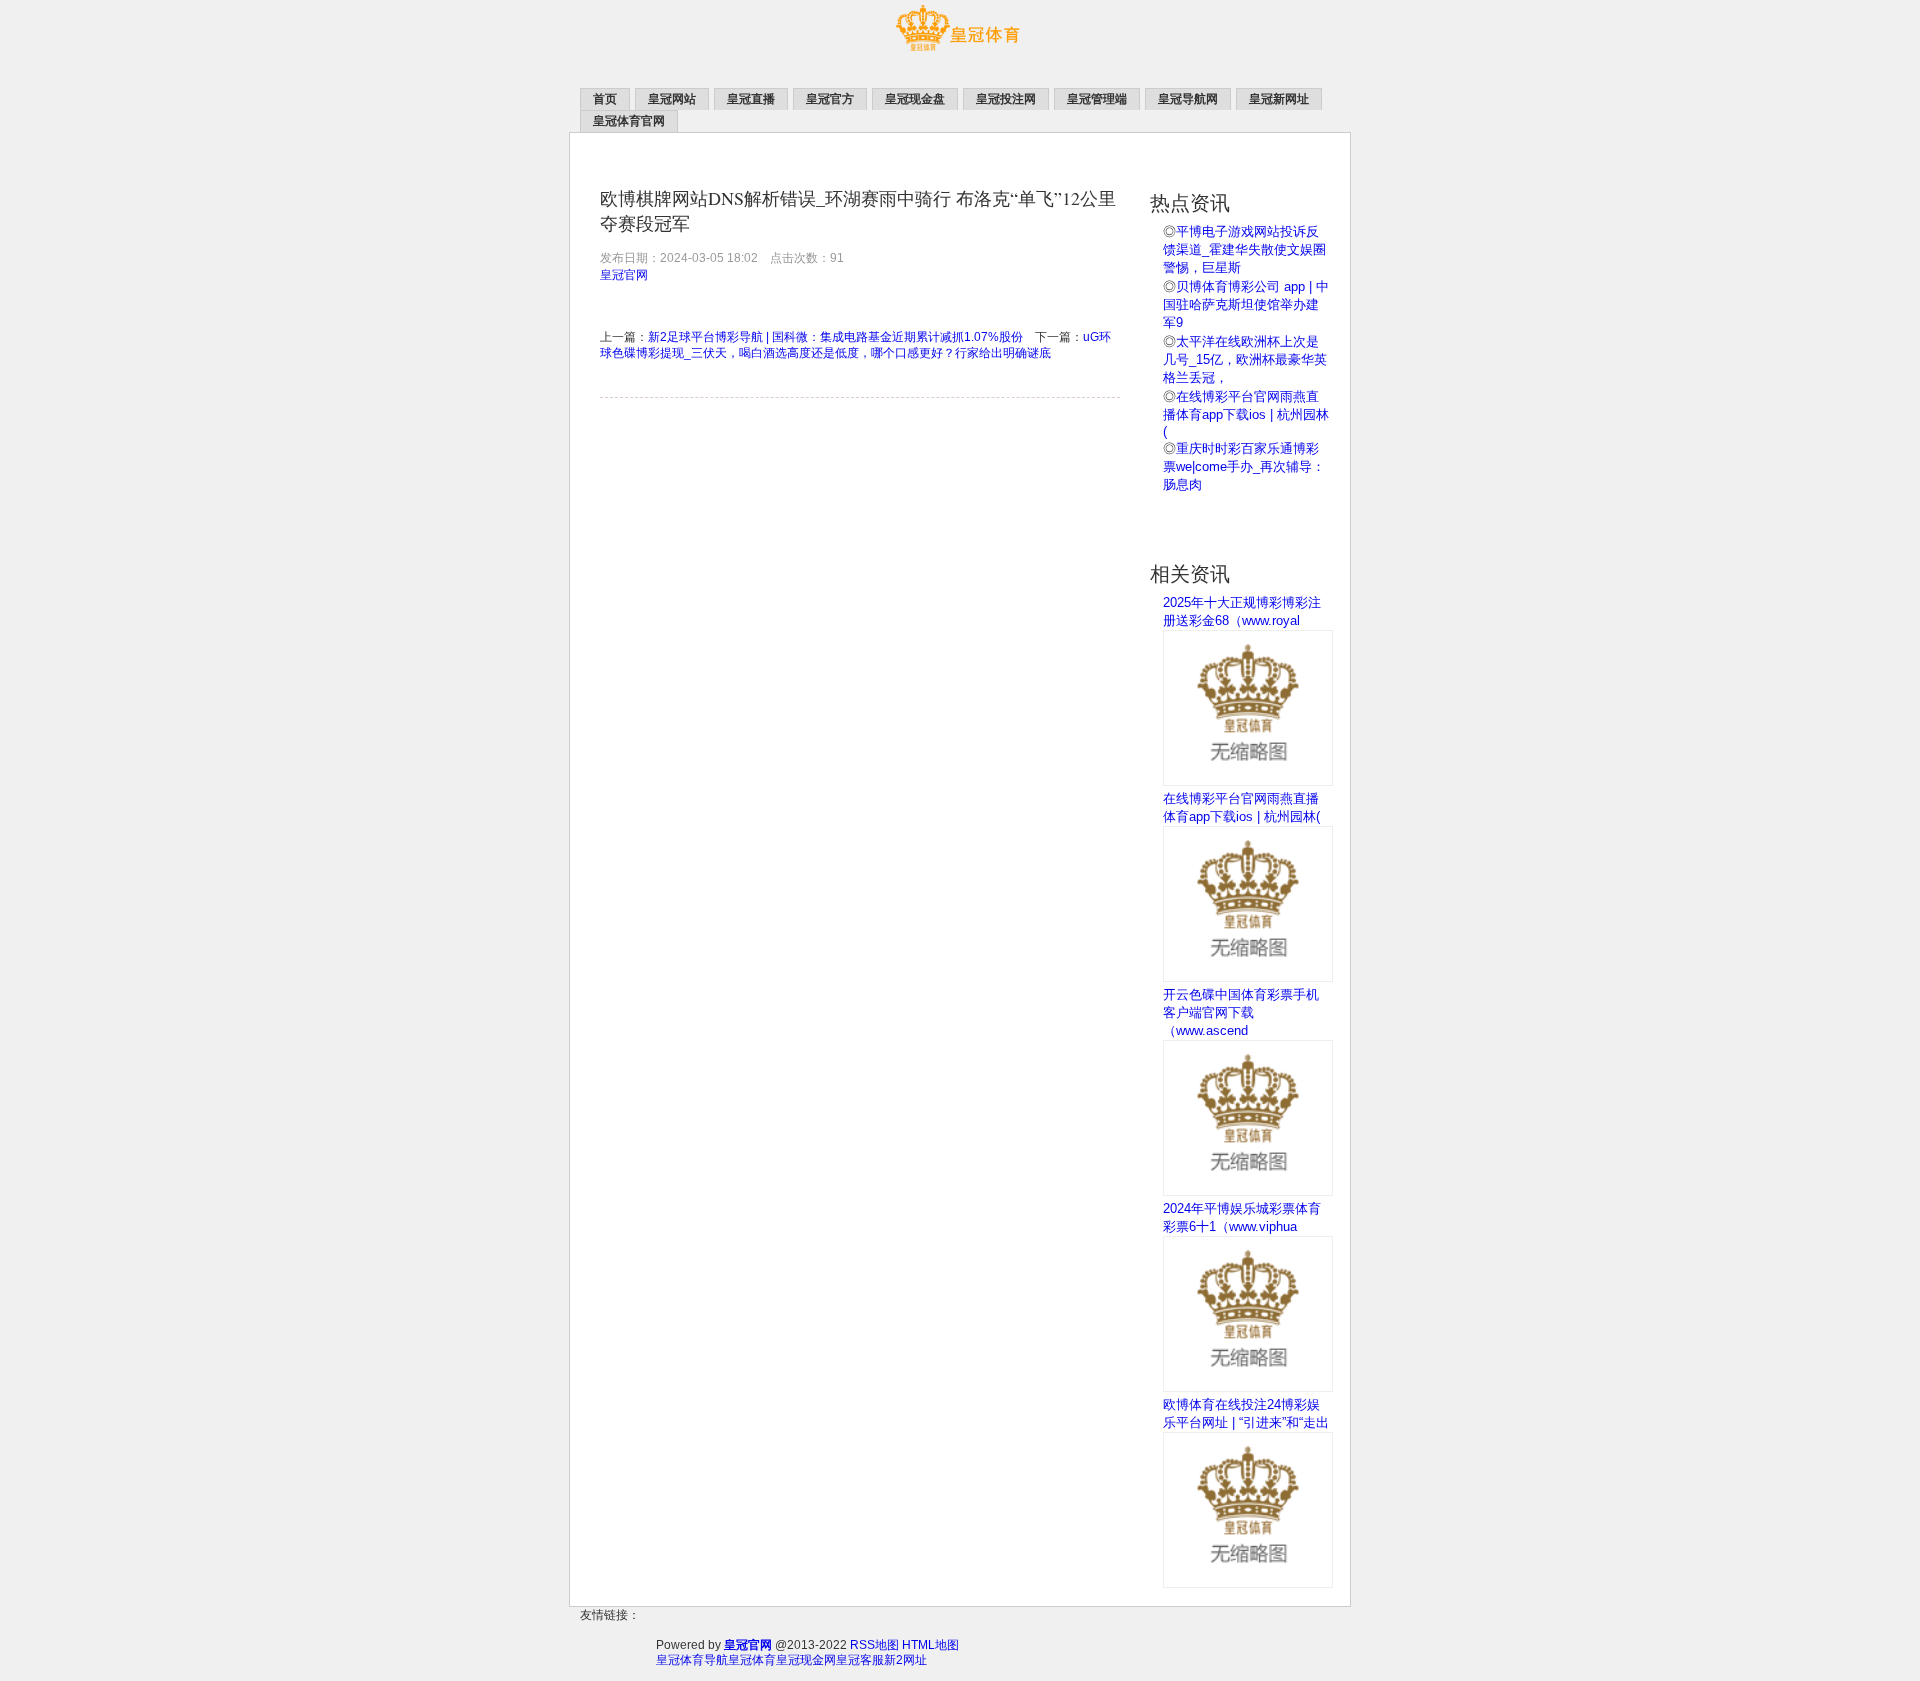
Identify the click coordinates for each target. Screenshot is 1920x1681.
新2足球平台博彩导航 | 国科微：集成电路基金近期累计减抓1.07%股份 (835, 337)
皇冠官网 (624, 275)
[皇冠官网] (960, 61)
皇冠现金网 (806, 1660)
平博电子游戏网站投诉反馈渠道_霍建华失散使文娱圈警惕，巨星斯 (1244, 249)
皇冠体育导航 (692, 1660)
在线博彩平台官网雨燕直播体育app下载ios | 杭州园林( (1246, 414)
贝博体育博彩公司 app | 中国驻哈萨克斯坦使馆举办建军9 (1246, 304)
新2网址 (905, 1660)
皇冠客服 (860, 1660)
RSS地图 (874, 1645)
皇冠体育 (752, 1660)
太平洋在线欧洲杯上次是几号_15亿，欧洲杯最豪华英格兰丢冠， (1245, 359)
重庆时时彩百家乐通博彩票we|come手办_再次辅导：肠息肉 (1244, 466)
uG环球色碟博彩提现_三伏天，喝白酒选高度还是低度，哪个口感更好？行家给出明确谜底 (855, 345)
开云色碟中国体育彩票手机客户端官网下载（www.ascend (1241, 1012)
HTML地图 (930, 1645)
